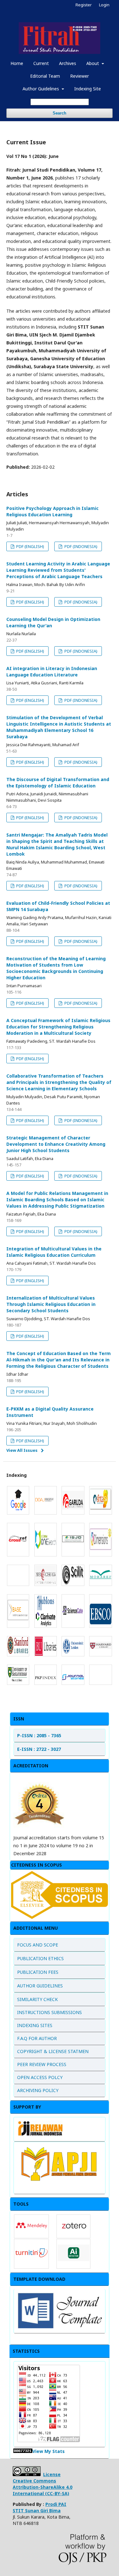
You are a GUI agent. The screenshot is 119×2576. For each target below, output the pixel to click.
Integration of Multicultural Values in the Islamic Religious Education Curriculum (54, 1252)
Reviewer (79, 76)
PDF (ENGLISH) (30, 546)
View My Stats (49, 2451)
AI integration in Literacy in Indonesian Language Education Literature (52, 672)
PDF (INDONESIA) (80, 546)
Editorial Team (45, 76)
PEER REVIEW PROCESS (42, 2064)
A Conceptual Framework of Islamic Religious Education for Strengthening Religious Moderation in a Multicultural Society (58, 1027)
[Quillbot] (74, 2259)
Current (41, 63)
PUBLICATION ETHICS (40, 1958)
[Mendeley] (31, 2234)
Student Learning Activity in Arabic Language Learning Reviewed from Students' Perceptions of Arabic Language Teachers (58, 570)
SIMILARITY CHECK (37, 1999)
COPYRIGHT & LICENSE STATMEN (53, 2051)
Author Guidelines (41, 89)
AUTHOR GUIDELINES (40, 1986)
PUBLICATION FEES (38, 1972)
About (93, 63)
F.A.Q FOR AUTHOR (37, 2038)
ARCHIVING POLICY (38, 2090)
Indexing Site (88, 89)
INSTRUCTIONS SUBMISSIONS (50, 2012)
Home (17, 63)
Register (84, 5)
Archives (68, 63)
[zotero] (74, 2234)
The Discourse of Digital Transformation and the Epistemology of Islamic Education (58, 783)
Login (104, 5)
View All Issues (22, 1450)
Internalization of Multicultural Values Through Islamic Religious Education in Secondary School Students (51, 1304)
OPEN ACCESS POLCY (40, 2077)
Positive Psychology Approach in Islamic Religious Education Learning (53, 511)
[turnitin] (31, 2265)
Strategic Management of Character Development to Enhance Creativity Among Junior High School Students (56, 1144)
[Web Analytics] (23, 2451)
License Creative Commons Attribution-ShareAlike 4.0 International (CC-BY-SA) (43, 2484)
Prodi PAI (40, 2507)
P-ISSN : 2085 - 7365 (39, 1735)
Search (60, 113)
